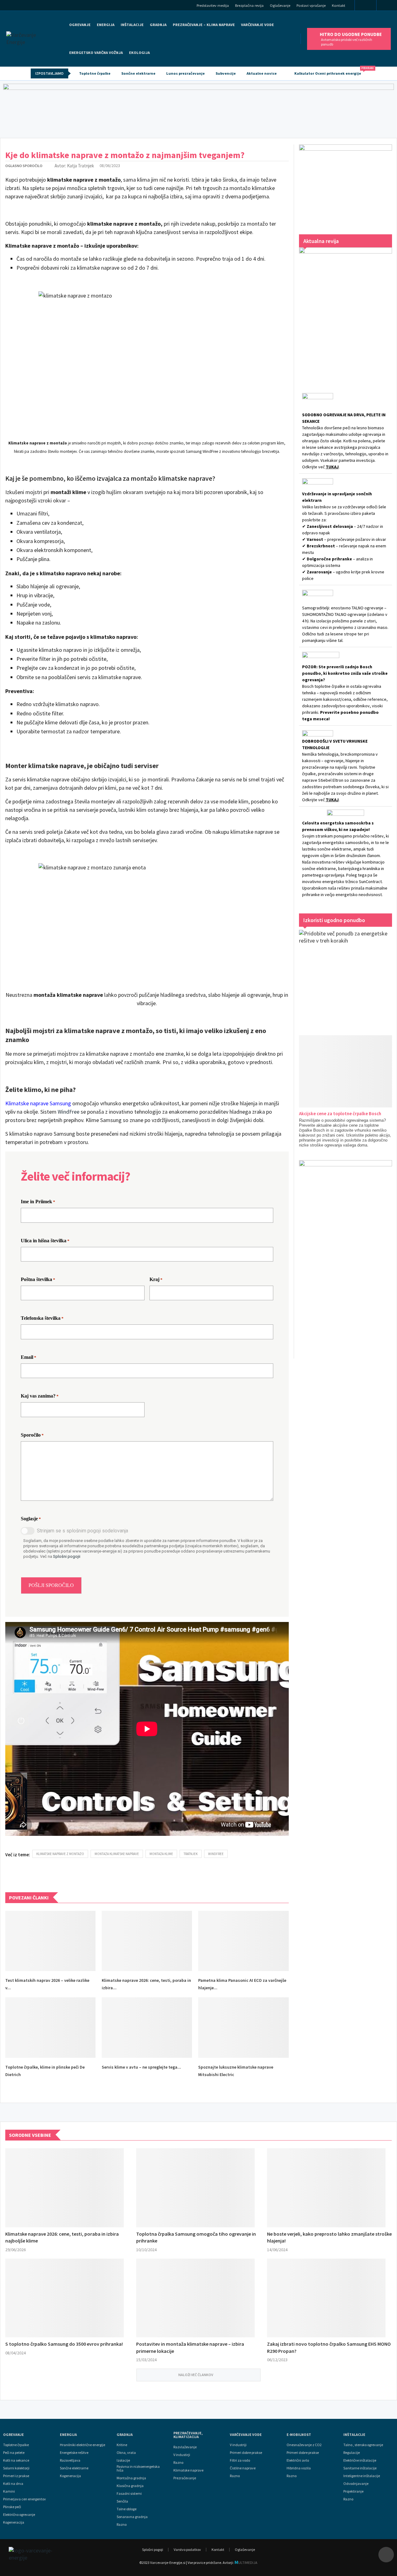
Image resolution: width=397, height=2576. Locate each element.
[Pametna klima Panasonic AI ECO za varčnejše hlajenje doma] (243, 1941)
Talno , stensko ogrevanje (363, 2445)
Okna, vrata (126, 2453)
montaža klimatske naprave (117, 1854)
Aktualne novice (262, 73)
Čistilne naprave (243, 2468)
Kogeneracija (14, 2522)
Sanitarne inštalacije (360, 2468)
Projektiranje (353, 2491)
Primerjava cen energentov (25, 2499)
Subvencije (226, 73)
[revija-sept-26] (346, 312)
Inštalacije (132, 25)
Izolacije (123, 2460)
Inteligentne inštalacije (362, 2476)
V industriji (238, 2445)
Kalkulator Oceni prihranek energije (330, 71)
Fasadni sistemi (129, 2494)
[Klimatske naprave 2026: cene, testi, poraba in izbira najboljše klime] (147, 1941)
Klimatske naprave (188, 2470)
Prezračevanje (185, 2478)
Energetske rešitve (74, 2453)
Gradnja (125, 2435)
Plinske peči (12, 2507)
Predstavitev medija (213, 5)
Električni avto (298, 2460)
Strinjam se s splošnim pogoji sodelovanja (83, 1531)
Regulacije (352, 2453)
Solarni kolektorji (16, 2468)
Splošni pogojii (67, 1556)
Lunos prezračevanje (185, 73)
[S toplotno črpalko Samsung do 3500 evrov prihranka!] (65, 2298)
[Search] (389, 6)
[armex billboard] (198, 109)
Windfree (216, 1854)
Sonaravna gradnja (132, 2517)
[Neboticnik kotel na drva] (346, 1253)
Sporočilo (32, 1435)
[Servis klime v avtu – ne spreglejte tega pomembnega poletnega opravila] (147, 2027)
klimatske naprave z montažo (60, 1854)
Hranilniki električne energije (83, 2445)
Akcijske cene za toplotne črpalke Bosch (340, 1113)
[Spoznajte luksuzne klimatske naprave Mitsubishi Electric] (243, 2027)
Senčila (122, 2501)
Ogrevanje (80, 25)
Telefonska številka (42, 1318)
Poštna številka (38, 1279)
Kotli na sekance (16, 2460)
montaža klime (161, 1854)
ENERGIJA (106, 25)
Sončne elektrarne (138, 73)
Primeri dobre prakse (246, 2453)
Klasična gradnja (130, 2486)
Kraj (156, 1279)
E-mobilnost (299, 2435)
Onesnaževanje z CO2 (304, 2445)
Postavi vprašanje (311, 5)
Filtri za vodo (240, 2460)
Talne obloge (127, 2509)
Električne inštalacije (360, 2460)
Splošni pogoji (153, 2549)
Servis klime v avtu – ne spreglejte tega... (141, 2067)
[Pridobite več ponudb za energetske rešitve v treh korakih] (346, 976)
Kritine (122, 2445)
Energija (68, 2435)
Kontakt (339, 5)
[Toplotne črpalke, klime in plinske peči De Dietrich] (50, 2027)
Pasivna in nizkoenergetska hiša (138, 2468)
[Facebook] (366, 6)
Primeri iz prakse (16, 2476)
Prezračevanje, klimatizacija (188, 2435)
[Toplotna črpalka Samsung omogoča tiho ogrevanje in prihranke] (195, 2188)
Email (29, 1357)
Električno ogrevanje (19, 2515)
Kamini (9, 2491)
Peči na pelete (14, 2453)
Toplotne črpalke (95, 73)
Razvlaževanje (185, 2447)
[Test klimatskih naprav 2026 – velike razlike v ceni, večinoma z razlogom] (50, 1941)
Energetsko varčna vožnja (96, 53)
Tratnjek (191, 1854)
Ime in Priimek (38, 1202)
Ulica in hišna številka (45, 1241)
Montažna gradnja (131, 2478)
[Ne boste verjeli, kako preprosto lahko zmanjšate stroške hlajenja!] (326, 2188)
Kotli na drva (13, 2484)
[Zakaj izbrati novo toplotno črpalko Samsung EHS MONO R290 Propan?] (326, 2298)
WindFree (69, 1112)
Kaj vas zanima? (40, 1396)
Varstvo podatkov (187, 2549)
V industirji (182, 2455)
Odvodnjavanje (356, 2484)
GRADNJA (158, 25)
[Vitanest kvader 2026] (346, 183)
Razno (122, 2525)
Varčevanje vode (257, 25)
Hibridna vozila (299, 2468)
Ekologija (139, 53)
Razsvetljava (70, 2460)
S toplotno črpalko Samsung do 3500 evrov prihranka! (64, 2344)
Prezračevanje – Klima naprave (204, 25)
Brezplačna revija (249, 5)
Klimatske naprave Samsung (38, 1103)
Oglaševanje (280, 5)
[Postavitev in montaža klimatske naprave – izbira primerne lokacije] (195, 2298)
